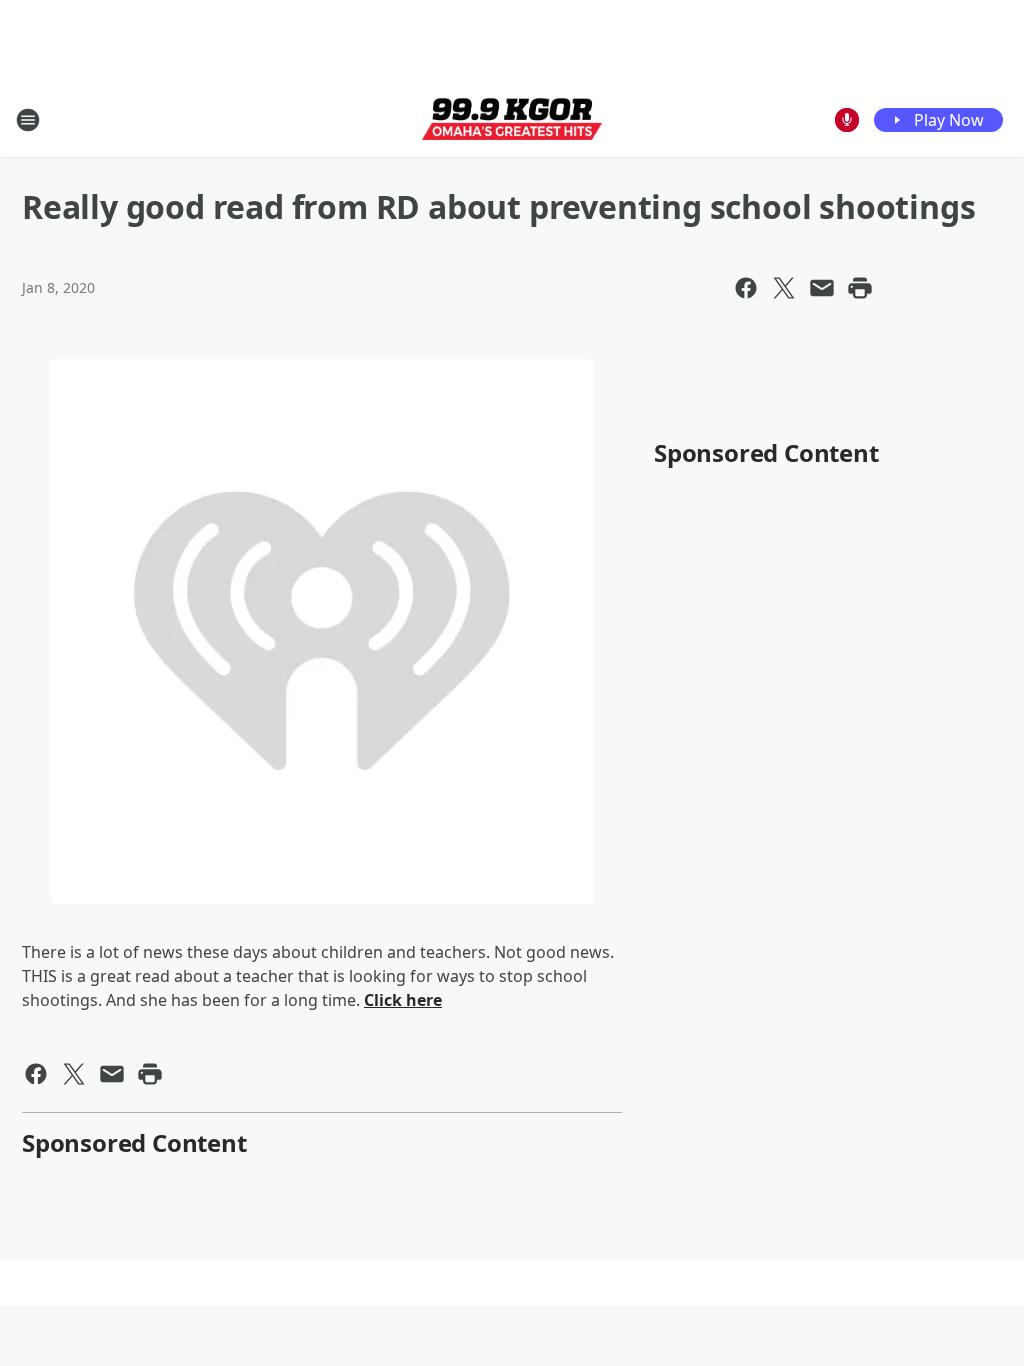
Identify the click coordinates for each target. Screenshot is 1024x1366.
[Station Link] (512, 120)
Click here (403, 1000)
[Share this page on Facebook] (746, 288)
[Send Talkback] (847, 120)
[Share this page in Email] (822, 288)
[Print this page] (860, 288)
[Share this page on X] (784, 288)
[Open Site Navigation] (28, 120)
